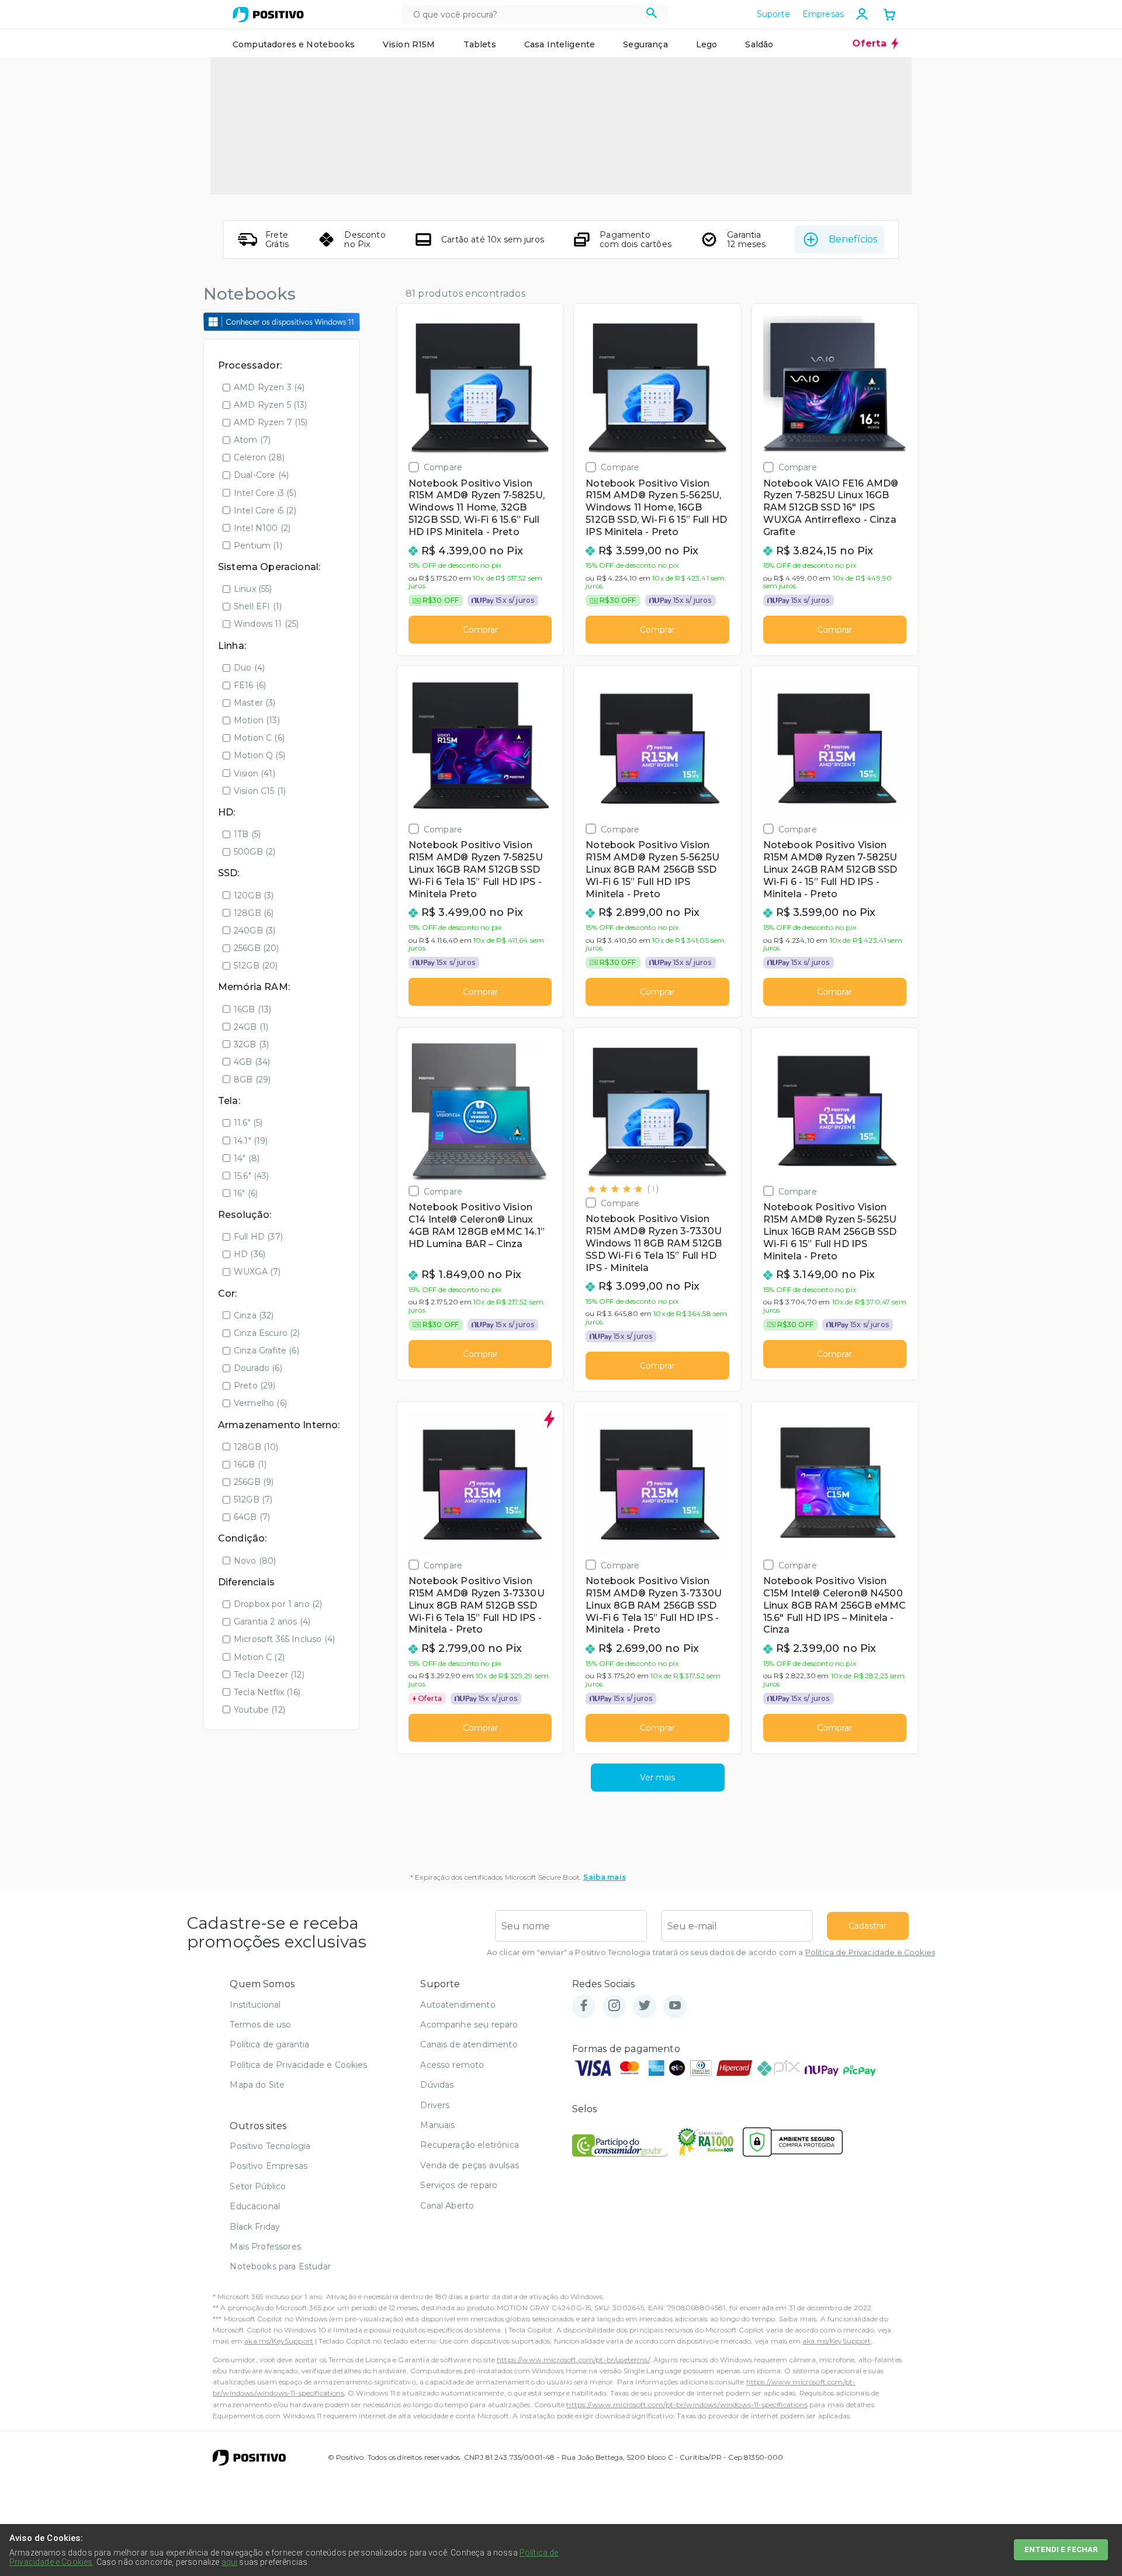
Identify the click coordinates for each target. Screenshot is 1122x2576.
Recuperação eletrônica (470, 2145)
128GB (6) (254, 913)
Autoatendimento (458, 2005)
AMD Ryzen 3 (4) (269, 387)
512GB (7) (253, 1499)
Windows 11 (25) (266, 624)
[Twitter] (645, 2006)
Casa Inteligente (560, 44)
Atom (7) (252, 440)
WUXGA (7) (257, 1272)
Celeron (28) (259, 457)
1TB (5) (247, 834)
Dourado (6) (258, 1368)
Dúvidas (437, 2085)
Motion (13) (257, 720)
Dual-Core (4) (261, 475)
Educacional (255, 2206)
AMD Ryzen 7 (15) (271, 422)
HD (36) (250, 1254)
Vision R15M (409, 44)
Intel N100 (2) (262, 528)
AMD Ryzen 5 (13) (271, 405)
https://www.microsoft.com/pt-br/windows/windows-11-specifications (687, 2405)
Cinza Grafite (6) (266, 1351)
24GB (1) (251, 1027)
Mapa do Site (257, 2085)
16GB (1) (250, 1464)
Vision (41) (254, 773)
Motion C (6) (259, 738)
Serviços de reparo (459, 2185)
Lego (707, 44)
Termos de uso (260, 2025)
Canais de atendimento (469, 2044)
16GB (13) (252, 1009)
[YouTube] (675, 2006)
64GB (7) (252, 1517)
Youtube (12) (259, 1710)
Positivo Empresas (269, 2166)
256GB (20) (257, 948)
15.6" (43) (252, 1176)
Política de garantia (269, 2044)
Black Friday (255, 2227)
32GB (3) (251, 1044)
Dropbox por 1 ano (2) (278, 1604)
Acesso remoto (452, 2065)
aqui (230, 2562)
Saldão (759, 44)
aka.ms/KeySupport (279, 2341)
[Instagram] (614, 2006)
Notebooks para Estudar (280, 2266)
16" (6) (246, 1193)
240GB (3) (254, 931)
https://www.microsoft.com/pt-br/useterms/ (573, 2360)
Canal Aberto (447, 2206)
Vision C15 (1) (260, 791)
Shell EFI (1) (258, 606)
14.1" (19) (251, 1141)
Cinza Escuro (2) (267, 1333)
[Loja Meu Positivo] (268, 15)
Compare (443, 467)
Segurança (645, 44)
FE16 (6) (250, 685)
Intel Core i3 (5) (265, 493)
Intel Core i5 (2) (265, 511)
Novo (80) (255, 1561)
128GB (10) (256, 1447)
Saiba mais (605, 1877)
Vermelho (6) (260, 1403)
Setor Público (258, 2186)
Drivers (435, 2105)
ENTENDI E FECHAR (1061, 2549)
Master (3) (255, 703)
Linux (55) (253, 589)
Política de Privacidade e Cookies (870, 1952)
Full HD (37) (258, 1237)
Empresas (823, 14)
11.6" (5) (248, 1123)
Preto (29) (255, 1386)
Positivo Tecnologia (270, 2146)
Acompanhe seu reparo (469, 2025)
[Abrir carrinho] (889, 16)
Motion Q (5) (259, 755)
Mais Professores (265, 2247)
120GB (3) (254, 895)
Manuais (437, 2125)
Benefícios (853, 239)
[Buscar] (652, 15)
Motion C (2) (259, 1657)
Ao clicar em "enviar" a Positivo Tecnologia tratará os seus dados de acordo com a (711, 1952)
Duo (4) (249, 668)
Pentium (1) (258, 546)
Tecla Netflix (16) (267, 1692)
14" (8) (247, 1158)
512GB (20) (256, 966)
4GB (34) (252, 1062)
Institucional (255, 2005)
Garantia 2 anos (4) (272, 1622)
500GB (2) (254, 852)
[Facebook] (584, 2006)
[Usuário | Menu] (862, 14)
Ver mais (657, 1777)
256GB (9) (254, 1482)
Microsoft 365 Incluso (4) (284, 1639)
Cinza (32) (254, 1315)
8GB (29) (252, 1079)
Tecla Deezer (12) (269, 1675)
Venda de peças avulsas (470, 2165)
